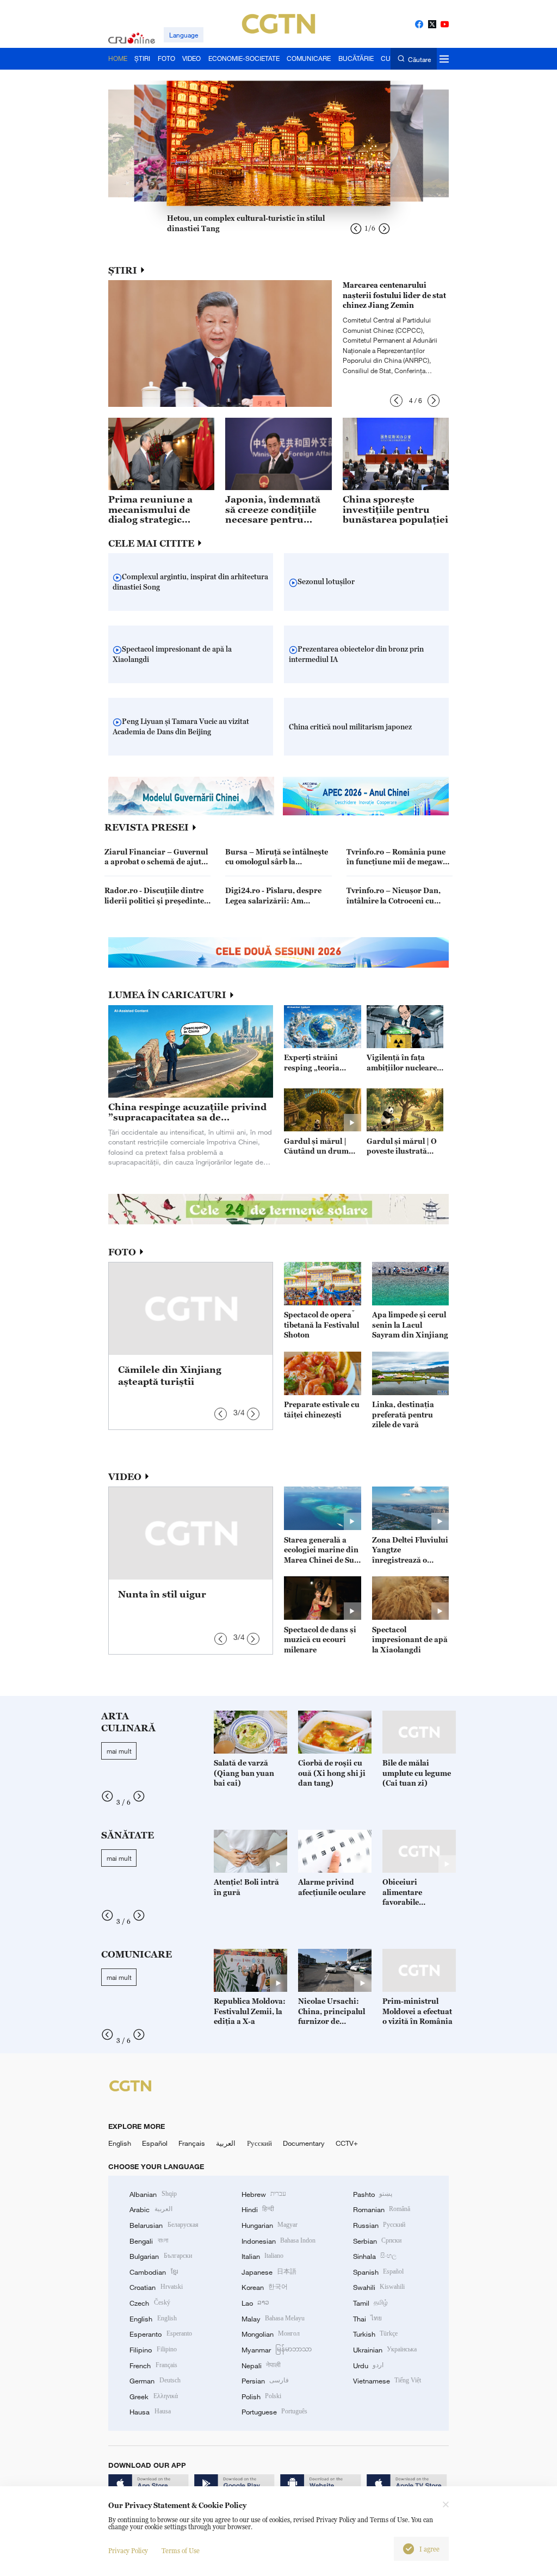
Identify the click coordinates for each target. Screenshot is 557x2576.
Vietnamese (387, 2381)
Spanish (378, 2272)
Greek (153, 2397)
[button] (396, 401)
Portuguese (274, 2412)
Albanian (153, 2194)
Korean (265, 2287)
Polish (261, 2397)
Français (192, 2143)
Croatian (156, 2287)
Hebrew (264, 2194)
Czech (150, 2303)
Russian (379, 2225)
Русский (259, 2143)
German (155, 2381)
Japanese (269, 2272)
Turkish (375, 2334)
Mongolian (271, 2334)
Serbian (377, 2241)
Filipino (153, 2350)
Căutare (419, 59)
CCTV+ (347, 2143)
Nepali (261, 2366)
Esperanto (160, 2334)
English (120, 2143)
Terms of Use (181, 2551)
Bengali (148, 2241)
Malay (273, 2319)
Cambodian (153, 2272)
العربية (226, 2143)
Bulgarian (160, 2256)
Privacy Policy (128, 2551)
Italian (262, 2256)
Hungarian (270, 2225)
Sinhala (375, 2256)
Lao (255, 2303)
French (153, 2366)
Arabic (151, 2209)
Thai (367, 2319)
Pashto (373, 2194)
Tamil (370, 2303)
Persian (265, 2381)
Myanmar (277, 2350)
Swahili (379, 2287)
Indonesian (279, 2241)
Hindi (258, 2209)
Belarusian (164, 2225)
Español (155, 2143)
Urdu (368, 2366)
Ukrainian (385, 2350)
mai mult (119, 1751)
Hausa (150, 2412)
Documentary (304, 2143)
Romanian (382, 2209)
